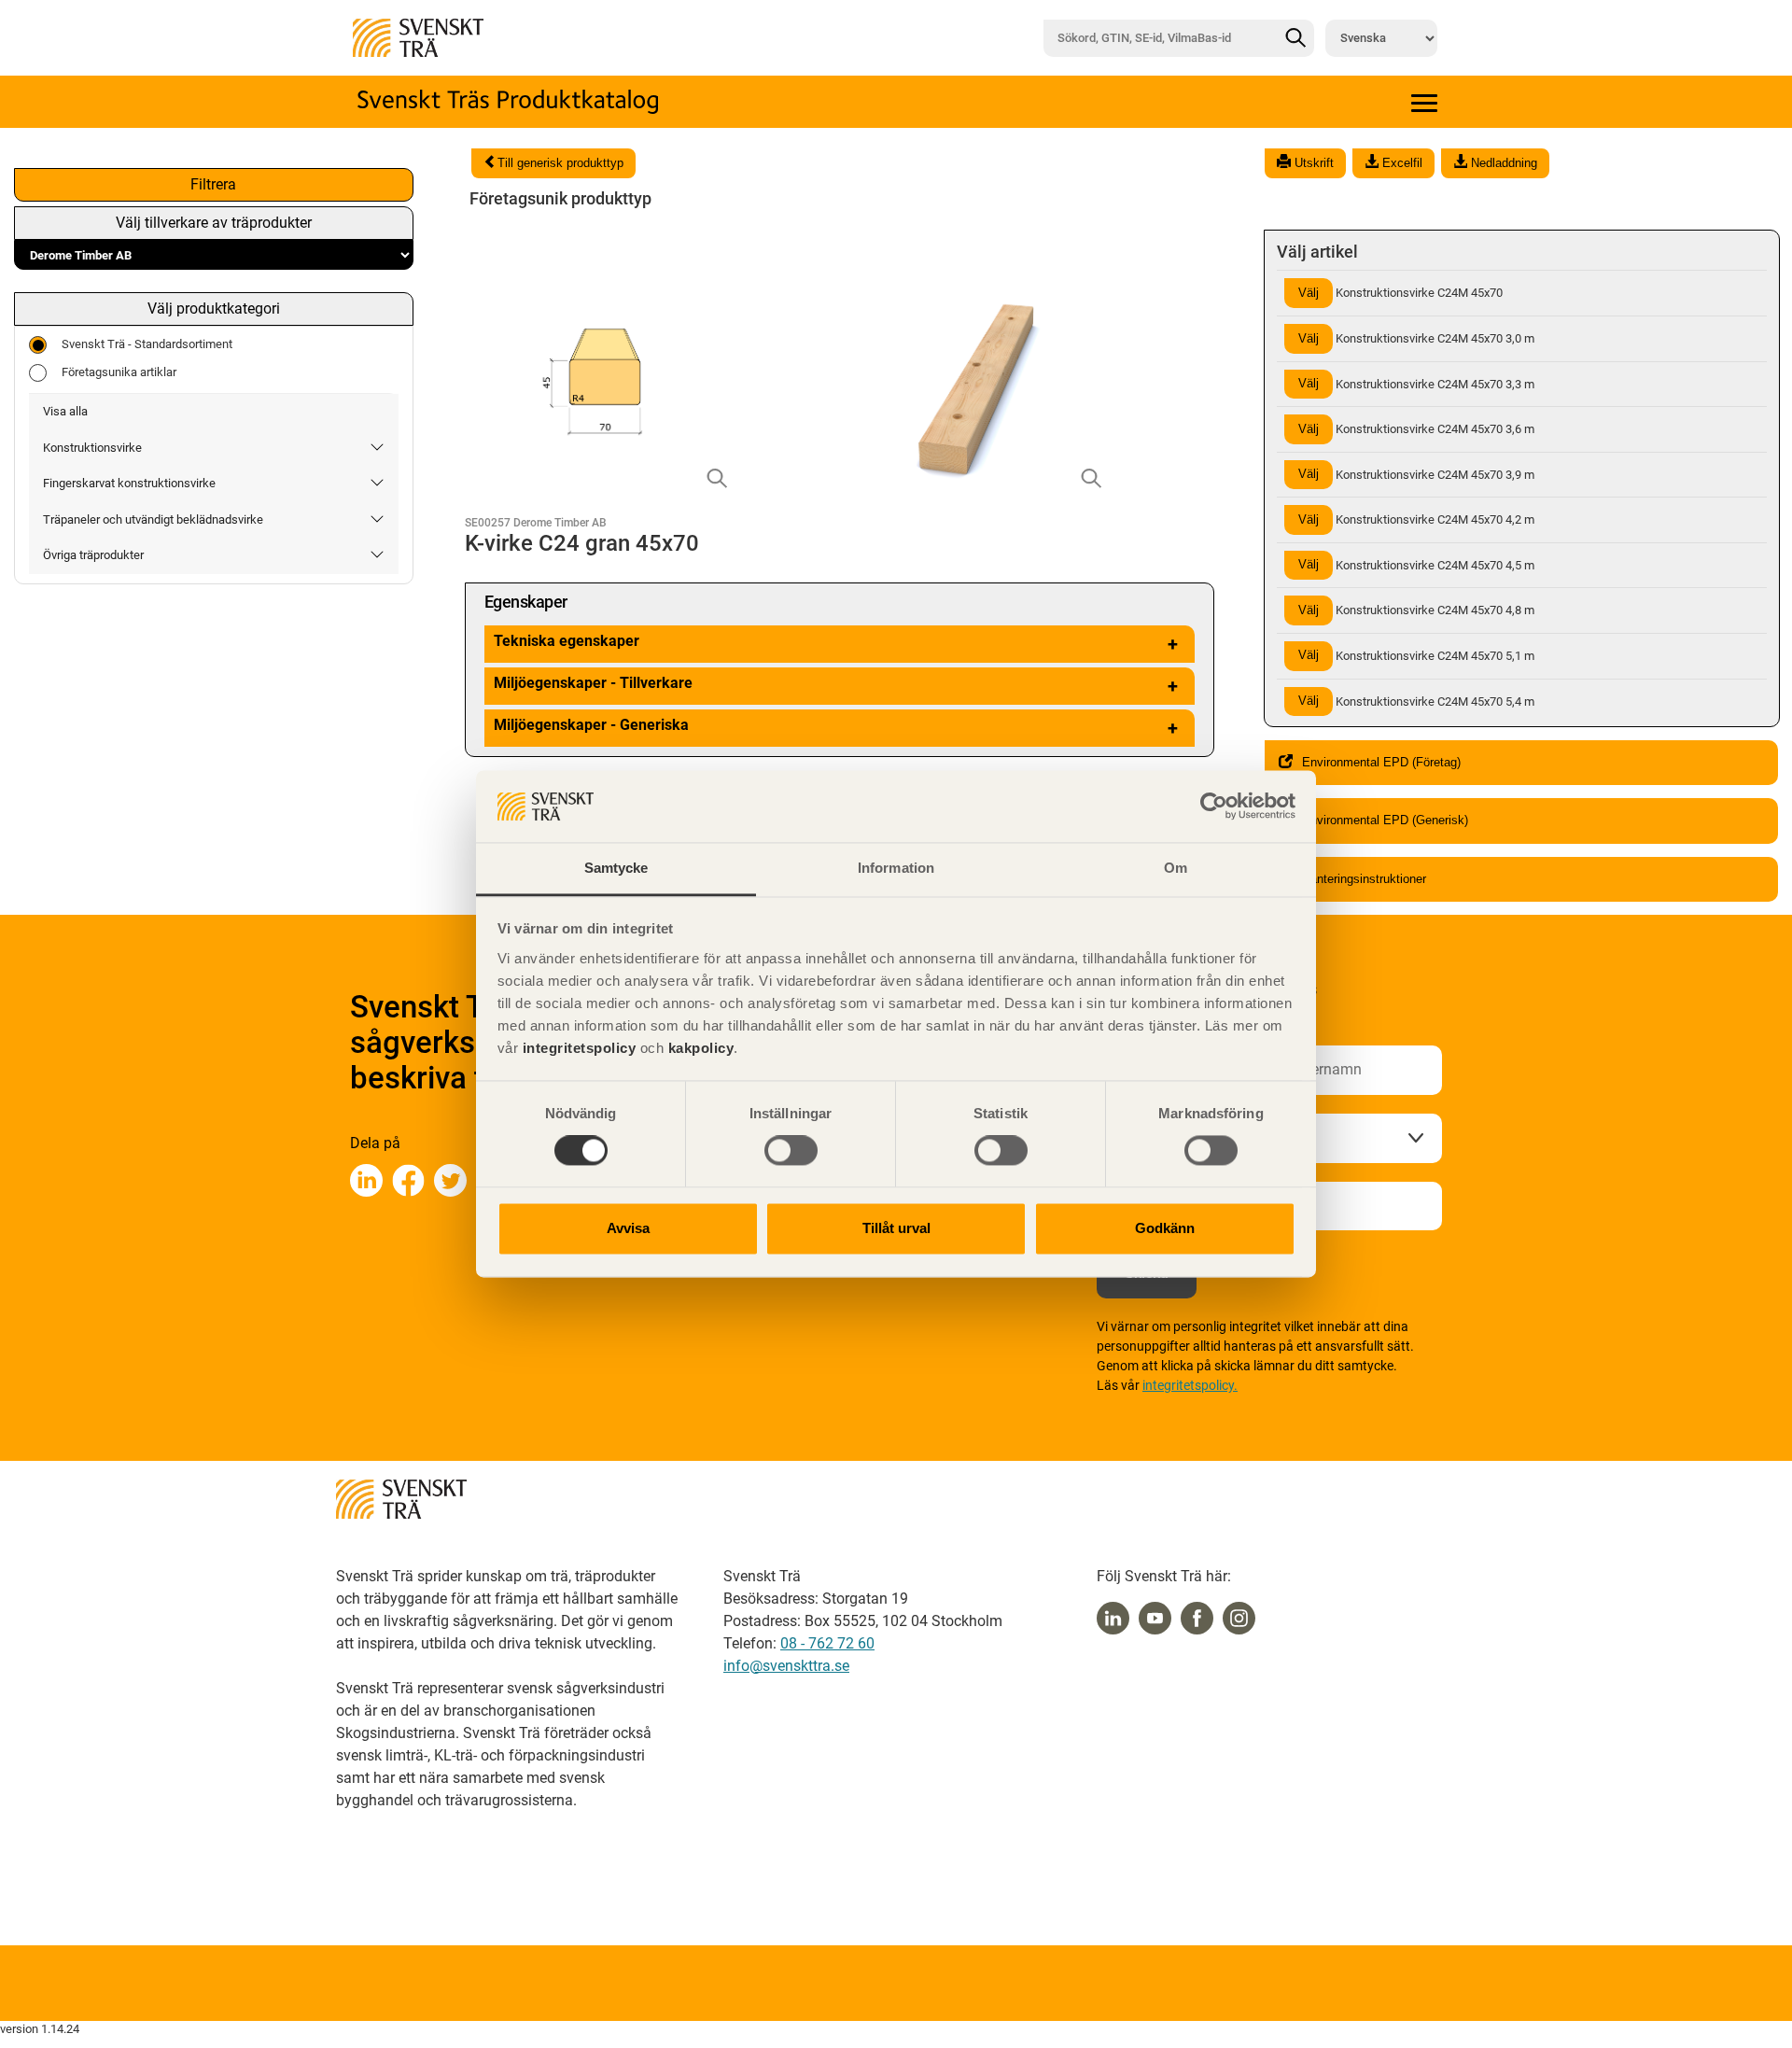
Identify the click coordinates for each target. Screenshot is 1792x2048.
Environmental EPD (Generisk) (1385, 820)
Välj (1309, 293)
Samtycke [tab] (616, 868)
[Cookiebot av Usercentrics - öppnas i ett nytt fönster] (1214, 807)
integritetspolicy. (1190, 1385)
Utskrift (1312, 163)
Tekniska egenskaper (836, 644)
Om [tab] (1176, 868)
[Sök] (1295, 38)
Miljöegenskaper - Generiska (836, 728)
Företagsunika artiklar (119, 372)
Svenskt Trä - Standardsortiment (147, 344)
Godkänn (1165, 1228)
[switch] (791, 1151)
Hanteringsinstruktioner (1364, 879)
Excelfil (1400, 163)
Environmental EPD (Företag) (1381, 762)
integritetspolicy (577, 1048)
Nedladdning (1502, 163)
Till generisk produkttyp (560, 163)
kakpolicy (701, 1048)
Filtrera (213, 184)
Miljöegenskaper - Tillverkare (836, 686)
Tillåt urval (896, 1228)
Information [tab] (896, 868)
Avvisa (628, 1228)
